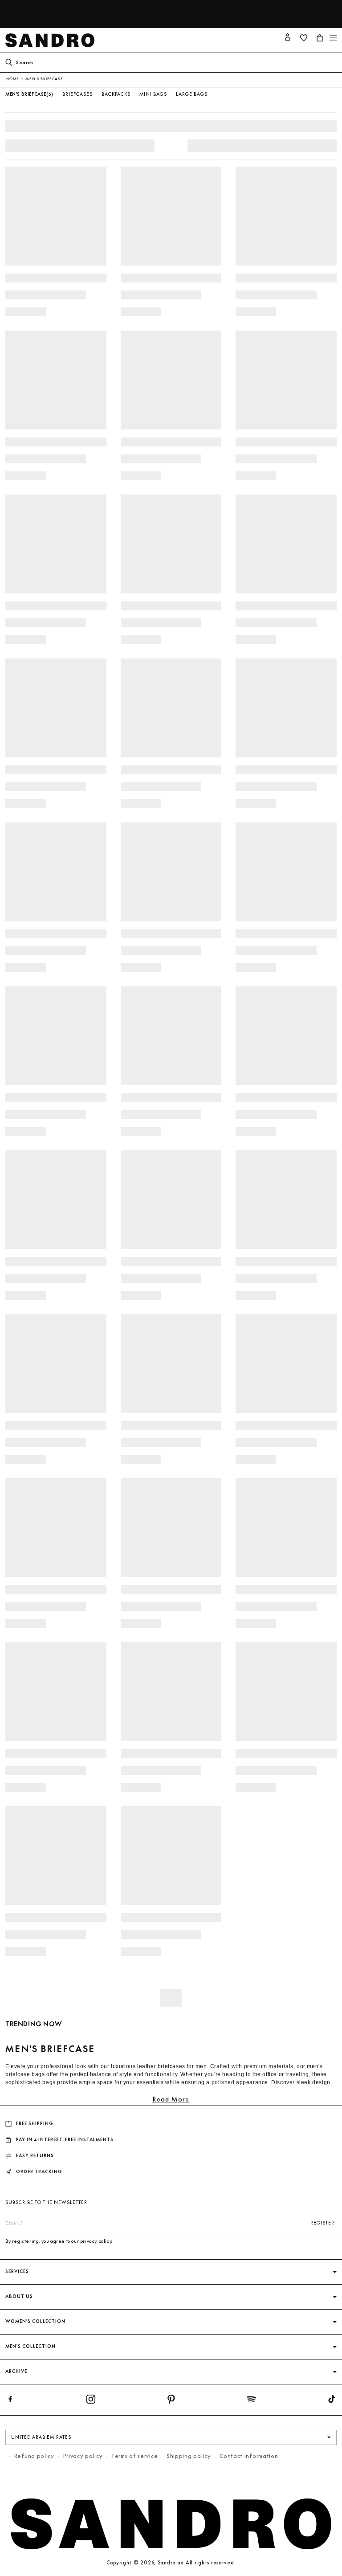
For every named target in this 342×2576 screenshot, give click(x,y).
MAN (287, 7)
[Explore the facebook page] (10, 2401)
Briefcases (77, 94)
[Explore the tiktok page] (332, 2401)
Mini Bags (153, 94)
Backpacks (116, 94)
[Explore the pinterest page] (171, 2401)
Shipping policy (189, 2456)
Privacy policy (83, 2456)
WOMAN (263, 7)
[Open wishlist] (304, 38)
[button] (333, 38)
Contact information (249, 2456)
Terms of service (134, 2456)
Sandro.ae (171, 2563)
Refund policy (34, 2456)
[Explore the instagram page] (91, 2401)
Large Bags (192, 94)
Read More (171, 2099)
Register (322, 2223)
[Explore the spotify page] (252, 2401)
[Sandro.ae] (52, 40)
